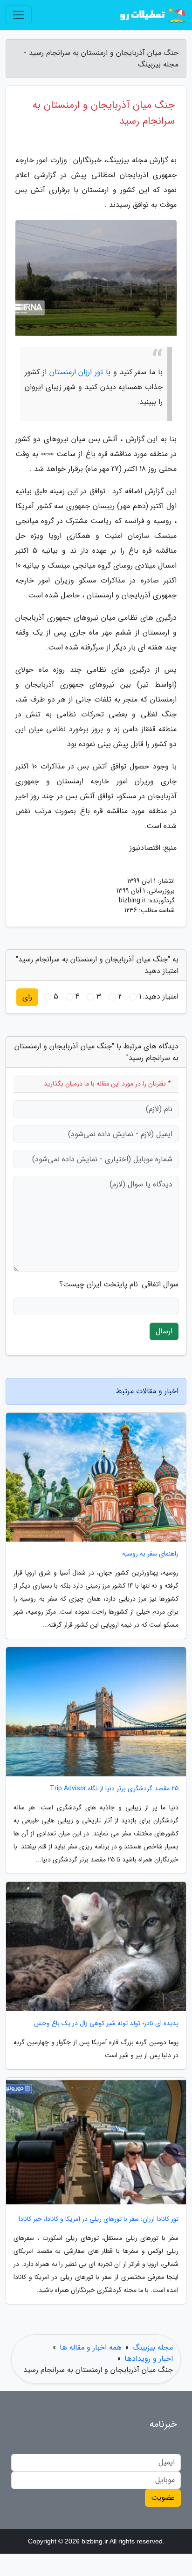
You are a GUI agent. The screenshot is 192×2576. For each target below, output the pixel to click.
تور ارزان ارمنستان (76, 372)
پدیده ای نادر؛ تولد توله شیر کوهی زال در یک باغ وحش (106, 2023)
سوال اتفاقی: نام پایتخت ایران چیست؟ (119, 1285)
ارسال (164, 1331)
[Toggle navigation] (19, 15)
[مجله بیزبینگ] (152, 15)
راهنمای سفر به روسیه (150, 1554)
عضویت (163, 2498)
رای (27, 997)
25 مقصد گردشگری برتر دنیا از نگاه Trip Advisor (114, 1789)
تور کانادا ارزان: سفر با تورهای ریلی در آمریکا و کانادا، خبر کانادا (99, 2219)
